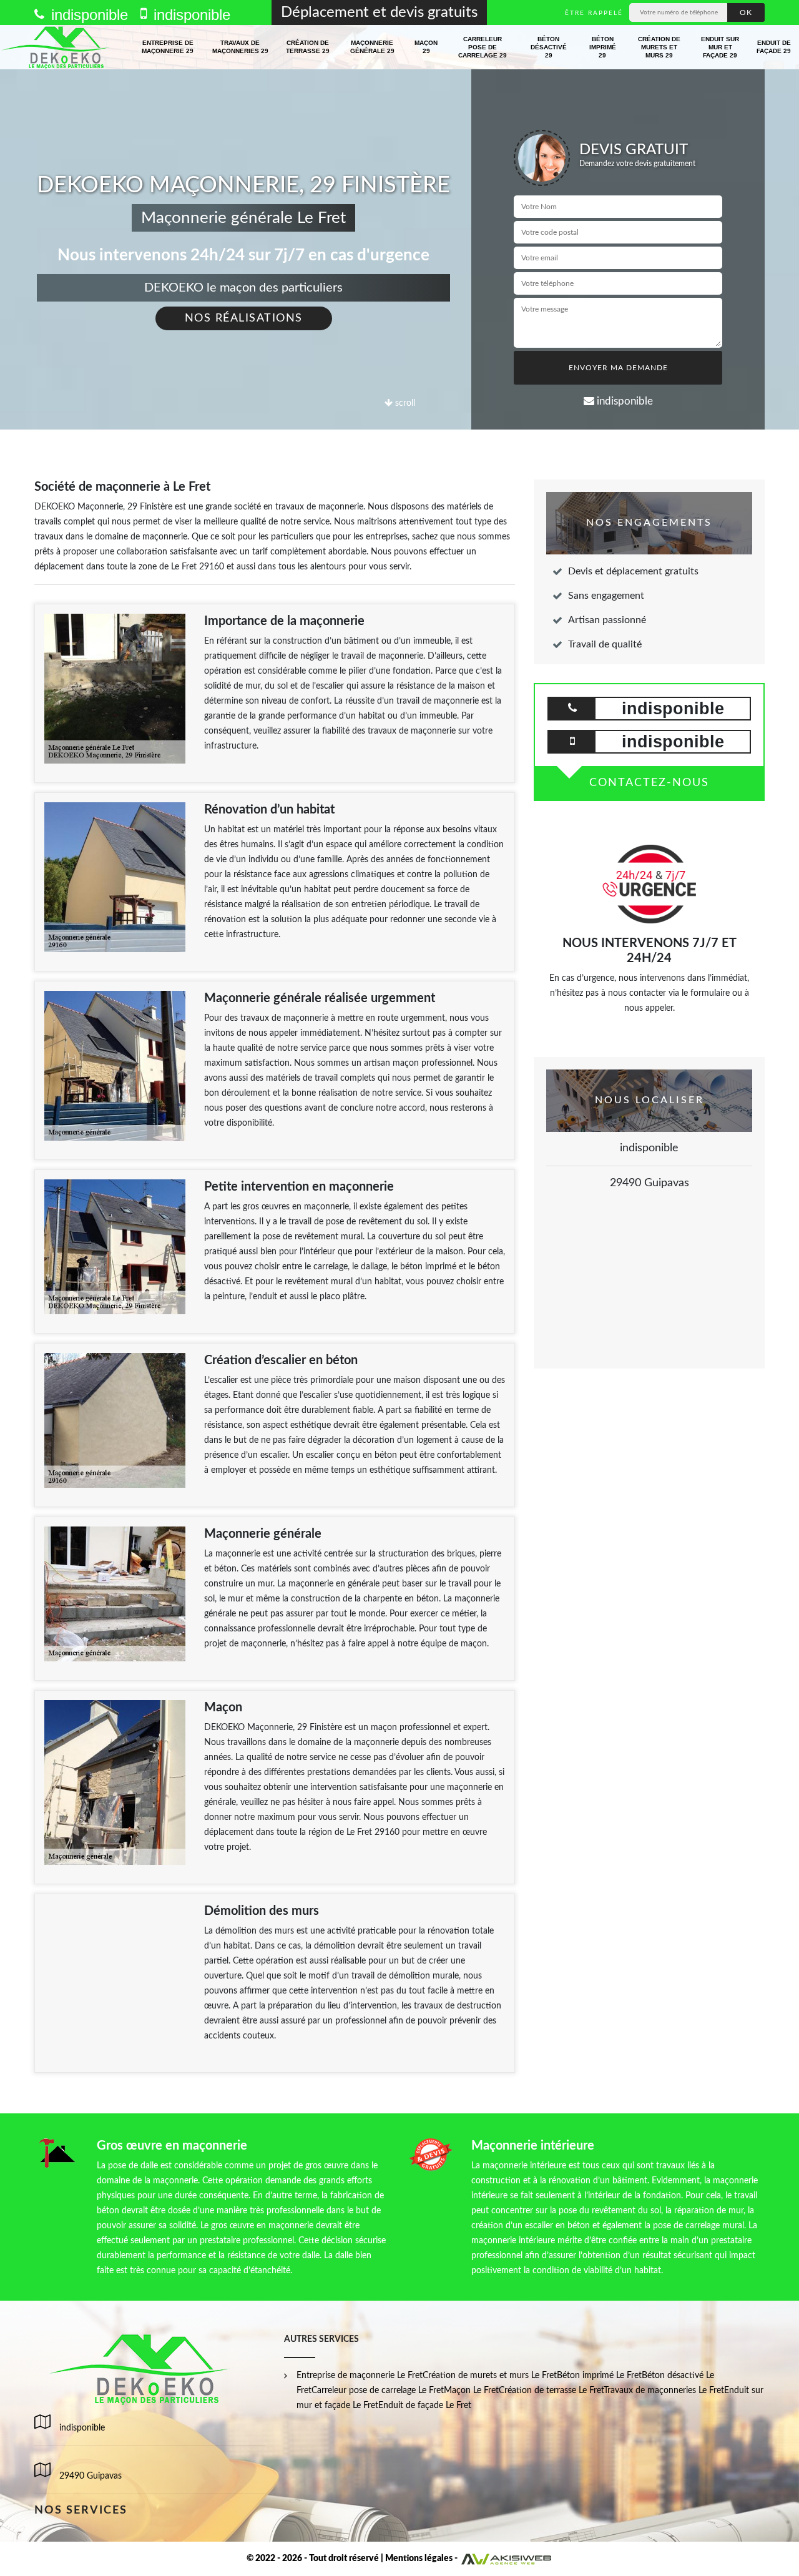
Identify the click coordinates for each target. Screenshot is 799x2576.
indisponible (87, 15)
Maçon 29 (426, 47)
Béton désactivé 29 (549, 47)
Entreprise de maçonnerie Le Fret (360, 2376)
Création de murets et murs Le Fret (490, 2376)
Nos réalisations (244, 318)
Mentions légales (419, 2559)
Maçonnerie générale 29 (372, 47)
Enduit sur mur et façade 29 (720, 47)
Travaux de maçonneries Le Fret (664, 2391)
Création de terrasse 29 (308, 47)
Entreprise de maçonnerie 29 (168, 47)
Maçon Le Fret (471, 2391)
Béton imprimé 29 (603, 47)
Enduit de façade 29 (774, 47)
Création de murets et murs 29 (659, 47)
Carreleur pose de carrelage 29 (483, 47)
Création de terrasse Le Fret (551, 2391)
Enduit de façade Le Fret (425, 2406)
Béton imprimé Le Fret (599, 2376)
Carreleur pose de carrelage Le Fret (378, 2391)
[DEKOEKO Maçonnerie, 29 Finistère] (56, 47)
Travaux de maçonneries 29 (240, 47)
